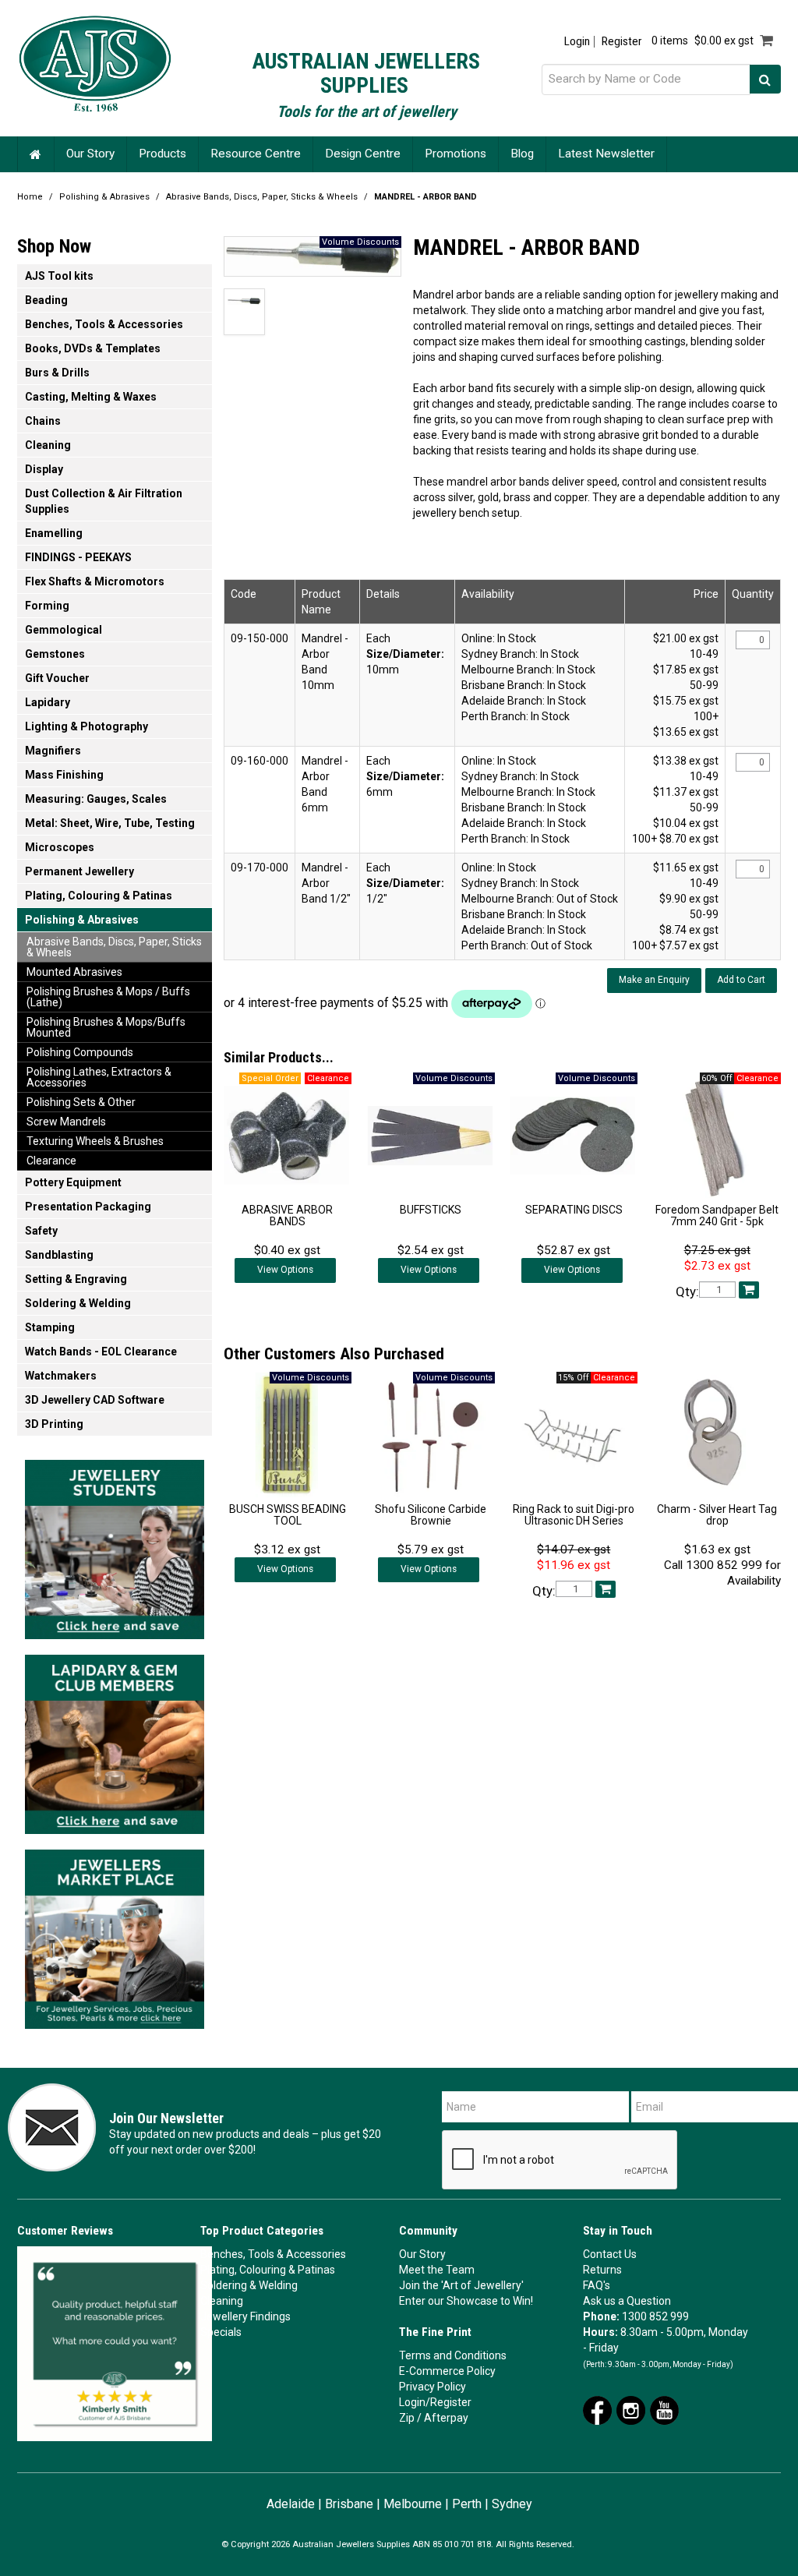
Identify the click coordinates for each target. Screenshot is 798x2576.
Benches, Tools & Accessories (273, 2254)
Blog (522, 154)
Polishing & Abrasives (104, 197)
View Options (285, 1270)
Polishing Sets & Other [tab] (81, 1102)
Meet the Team (437, 2270)
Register (621, 42)
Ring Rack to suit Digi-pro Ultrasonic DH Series (574, 1515)
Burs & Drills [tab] (57, 373)
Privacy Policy (433, 2387)
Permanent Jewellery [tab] (79, 871)
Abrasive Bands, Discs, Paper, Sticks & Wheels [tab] (114, 947)
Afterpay (446, 2418)
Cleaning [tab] (48, 445)
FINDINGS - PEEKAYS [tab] (78, 557)
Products (162, 154)
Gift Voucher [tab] (57, 678)
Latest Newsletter (606, 154)
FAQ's (597, 2285)
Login (577, 42)
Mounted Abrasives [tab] (74, 972)
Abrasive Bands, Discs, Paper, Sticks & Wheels (262, 197)
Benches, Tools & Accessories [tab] (104, 324)
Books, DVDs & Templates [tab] (93, 348)
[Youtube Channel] (664, 2409)
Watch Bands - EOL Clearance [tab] (101, 1352)
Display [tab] (44, 469)
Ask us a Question (627, 2301)
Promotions (455, 154)
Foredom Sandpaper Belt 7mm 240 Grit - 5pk (717, 1216)
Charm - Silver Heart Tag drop (717, 1515)
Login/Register (435, 2402)
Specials (221, 2332)
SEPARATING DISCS (574, 1210)
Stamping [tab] (50, 1327)
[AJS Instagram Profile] (631, 2409)
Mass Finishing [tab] (64, 775)
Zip (407, 2418)
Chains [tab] (43, 421)
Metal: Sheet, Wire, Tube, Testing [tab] (110, 823)
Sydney (512, 2504)
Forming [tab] (47, 606)
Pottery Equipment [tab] (73, 1182)
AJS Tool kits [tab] (59, 276)
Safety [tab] (41, 1231)
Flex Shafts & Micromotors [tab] (95, 581)
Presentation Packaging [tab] (88, 1207)
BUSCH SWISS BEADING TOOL (288, 1515)
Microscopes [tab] (60, 847)
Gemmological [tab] (64, 630)
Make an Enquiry (654, 980)
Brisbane (349, 2504)
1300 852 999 (655, 2316)
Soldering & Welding (249, 2285)
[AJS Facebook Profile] (597, 2409)
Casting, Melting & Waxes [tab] (91, 397)
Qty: (687, 1292)
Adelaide (291, 2504)
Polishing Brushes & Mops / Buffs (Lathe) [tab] (108, 997)
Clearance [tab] (51, 1161)
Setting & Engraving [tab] (76, 1279)
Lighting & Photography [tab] (87, 726)
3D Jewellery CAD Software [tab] (95, 1400)
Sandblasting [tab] (59, 1255)
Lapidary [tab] (48, 702)
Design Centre (363, 154)
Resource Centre (256, 154)
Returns (602, 2270)
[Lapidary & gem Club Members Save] (115, 1740)
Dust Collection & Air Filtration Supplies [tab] (104, 501)
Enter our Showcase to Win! (466, 2301)
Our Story (90, 154)
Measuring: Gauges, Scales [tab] (96, 799)
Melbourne (413, 2504)
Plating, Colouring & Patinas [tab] (99, 896)
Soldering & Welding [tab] (78, 1303)
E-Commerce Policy (447, 2371)
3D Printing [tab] (54, 1424)
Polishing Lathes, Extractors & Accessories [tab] (99, 1077)
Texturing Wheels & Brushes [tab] (95, 1141)
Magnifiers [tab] (53, 751)
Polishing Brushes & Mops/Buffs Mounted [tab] (106, 1027)
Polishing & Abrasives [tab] (82, 920)
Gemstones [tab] (55, 654)
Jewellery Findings (245, 2316)
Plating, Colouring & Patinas (268, 2270)
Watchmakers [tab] (61, 1376)
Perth (467, 2504)
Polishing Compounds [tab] (80, 1052)
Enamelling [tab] (54, 533)
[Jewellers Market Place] (115, 1935)
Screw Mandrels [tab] (66, 1122)
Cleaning (222, 2301)
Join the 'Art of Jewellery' (461, 2285)
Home (36, 154)
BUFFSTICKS (431, 1210)
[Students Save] (115, 1545)
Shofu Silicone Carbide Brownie (431, 1515)
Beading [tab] (46, 300)
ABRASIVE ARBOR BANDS (287, 1216)
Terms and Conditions (453, 2355)
